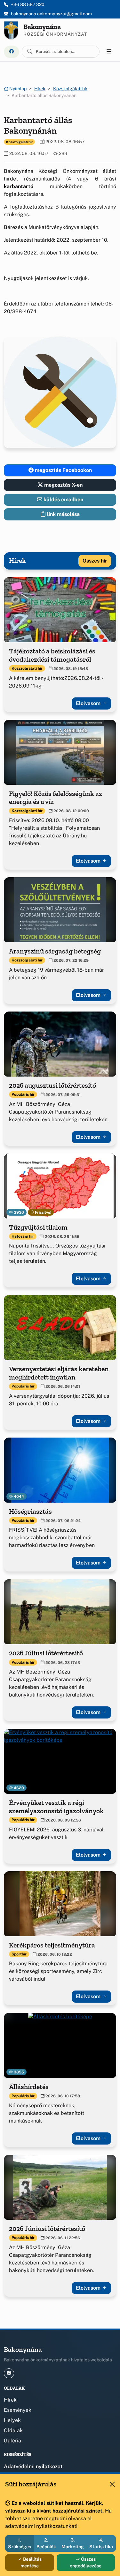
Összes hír (95, 561)
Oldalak (13, 2430)
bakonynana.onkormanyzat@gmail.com (51, 14)
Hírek (40, 89)
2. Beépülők (46, 2543)
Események (18, 2410)
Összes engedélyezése (86, 2562)
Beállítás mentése (31, 2562)
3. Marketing (73, 2543)
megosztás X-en (63, 485)
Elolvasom (89, 703)
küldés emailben (63, 500)
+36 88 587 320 (28, 4)
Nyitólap (17, 89)
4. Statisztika (101, 2543)
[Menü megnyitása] (109, 52)
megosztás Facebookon (63, 470)
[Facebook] (12, 52)
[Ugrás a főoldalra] (11, 30)
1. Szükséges (20, 2543)
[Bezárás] (112, 2484)
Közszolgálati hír (70, 89)
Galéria (12, 2441)
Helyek (12, 2420)
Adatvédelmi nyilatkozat (33, 2466)
